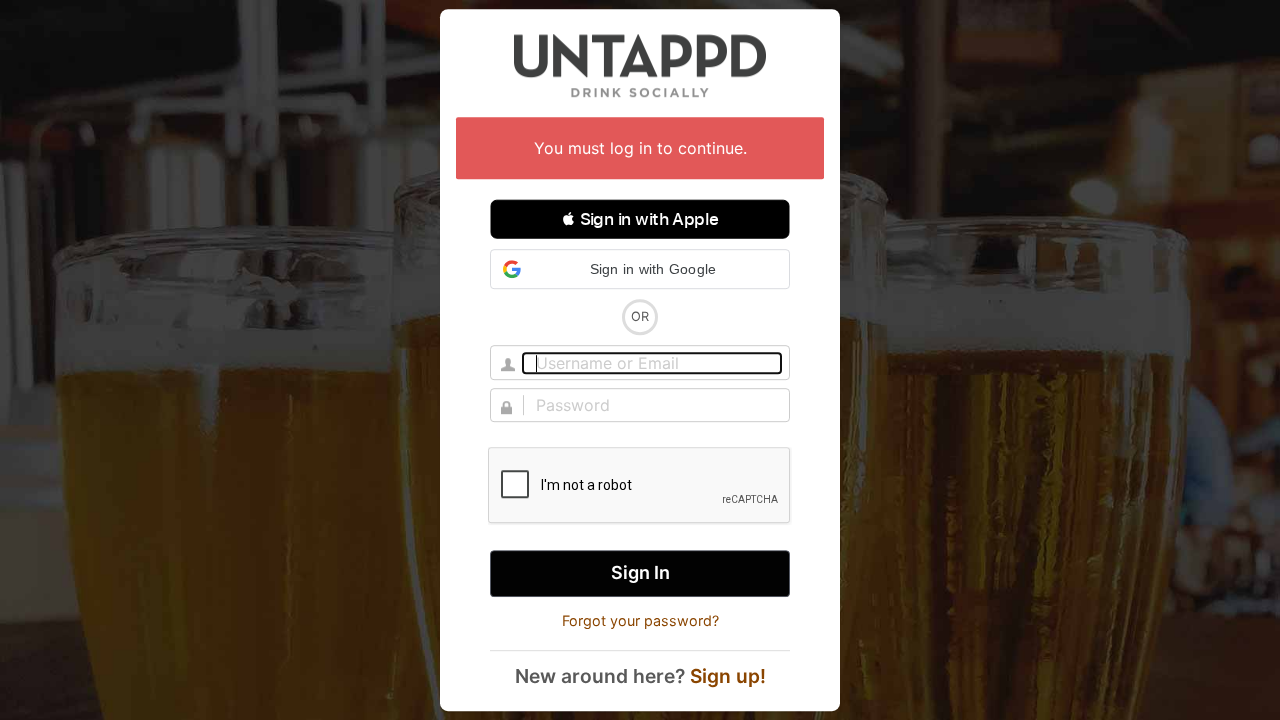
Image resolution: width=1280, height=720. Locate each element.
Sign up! (728, 676)
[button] (640, 219)
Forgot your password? (640, 620)
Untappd (640, 65)
